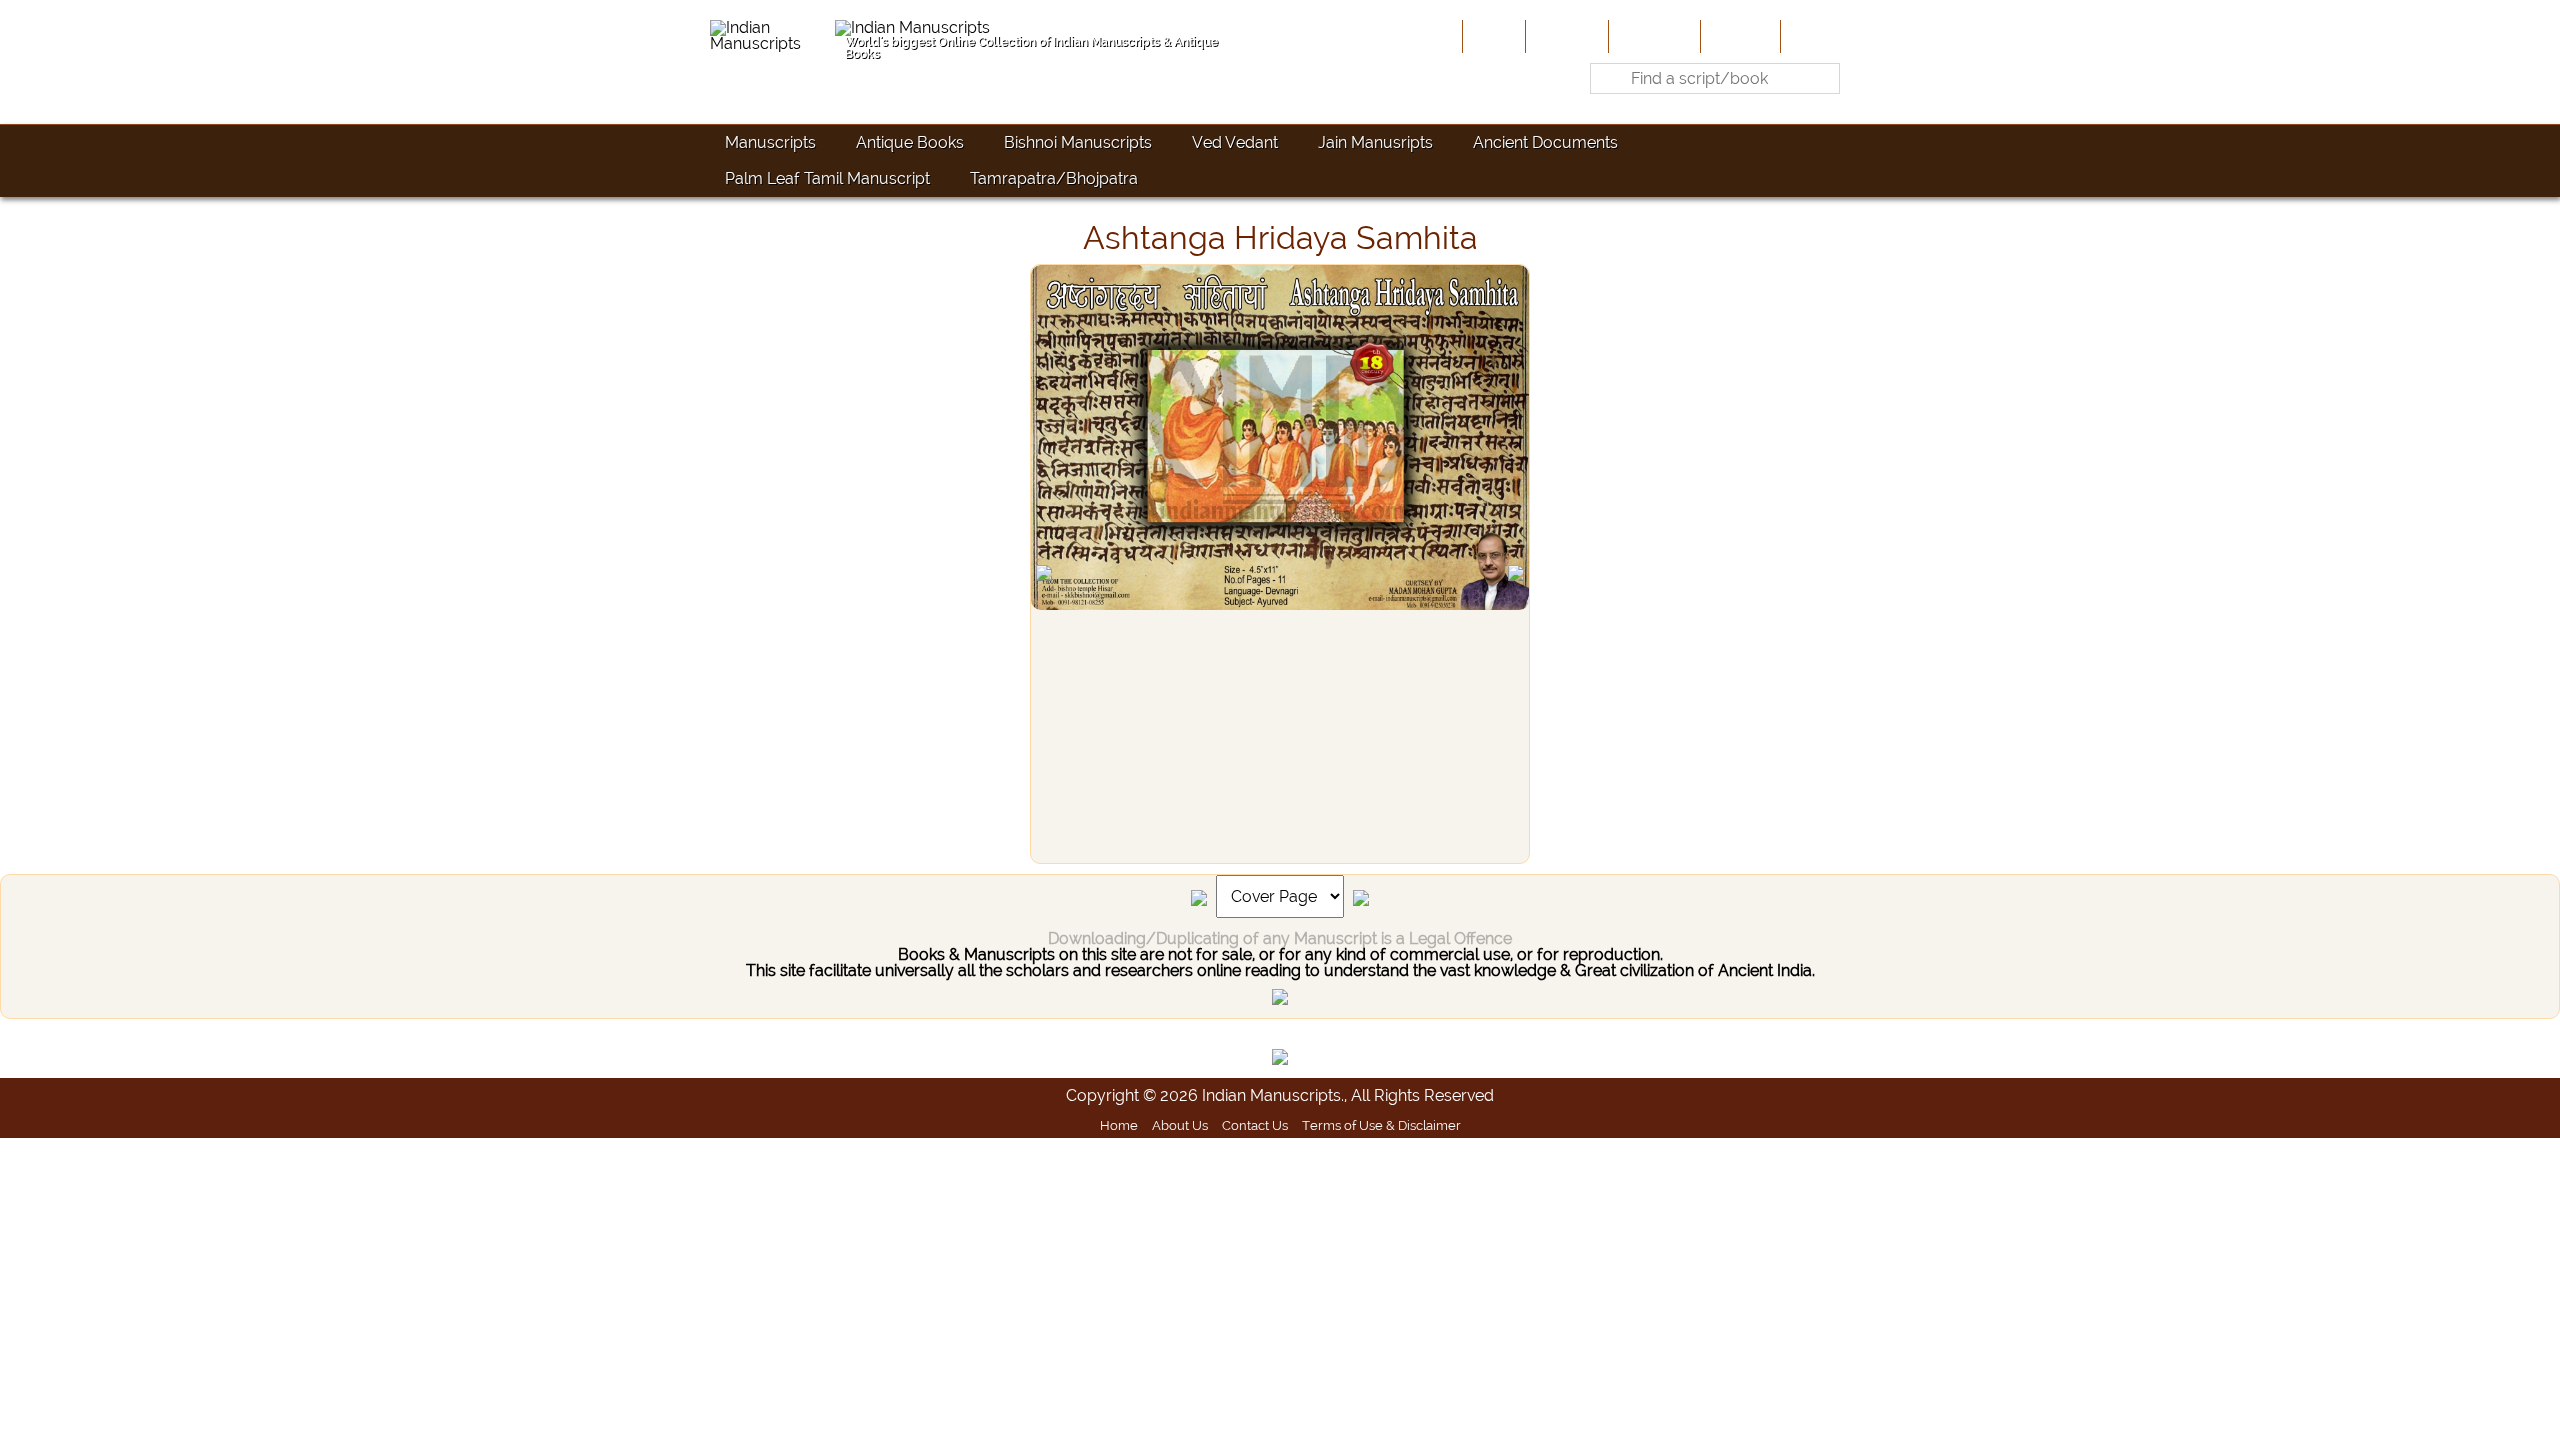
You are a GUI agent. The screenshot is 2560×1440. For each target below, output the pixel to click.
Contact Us (1255, 1125)
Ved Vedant (1235, 142)
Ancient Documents (1545, 142)
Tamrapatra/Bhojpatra (1054, 178)
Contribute (1652, 36)
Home (1492, 36)
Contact (1815, 36)
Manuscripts (770, 142)
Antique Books (910, 142)
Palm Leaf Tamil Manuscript (827, 178)
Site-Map (1738, 36)
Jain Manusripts (1375, 142)
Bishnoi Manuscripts (1078, 142)
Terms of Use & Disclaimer (1381, 1125)
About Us (1565, 36)
